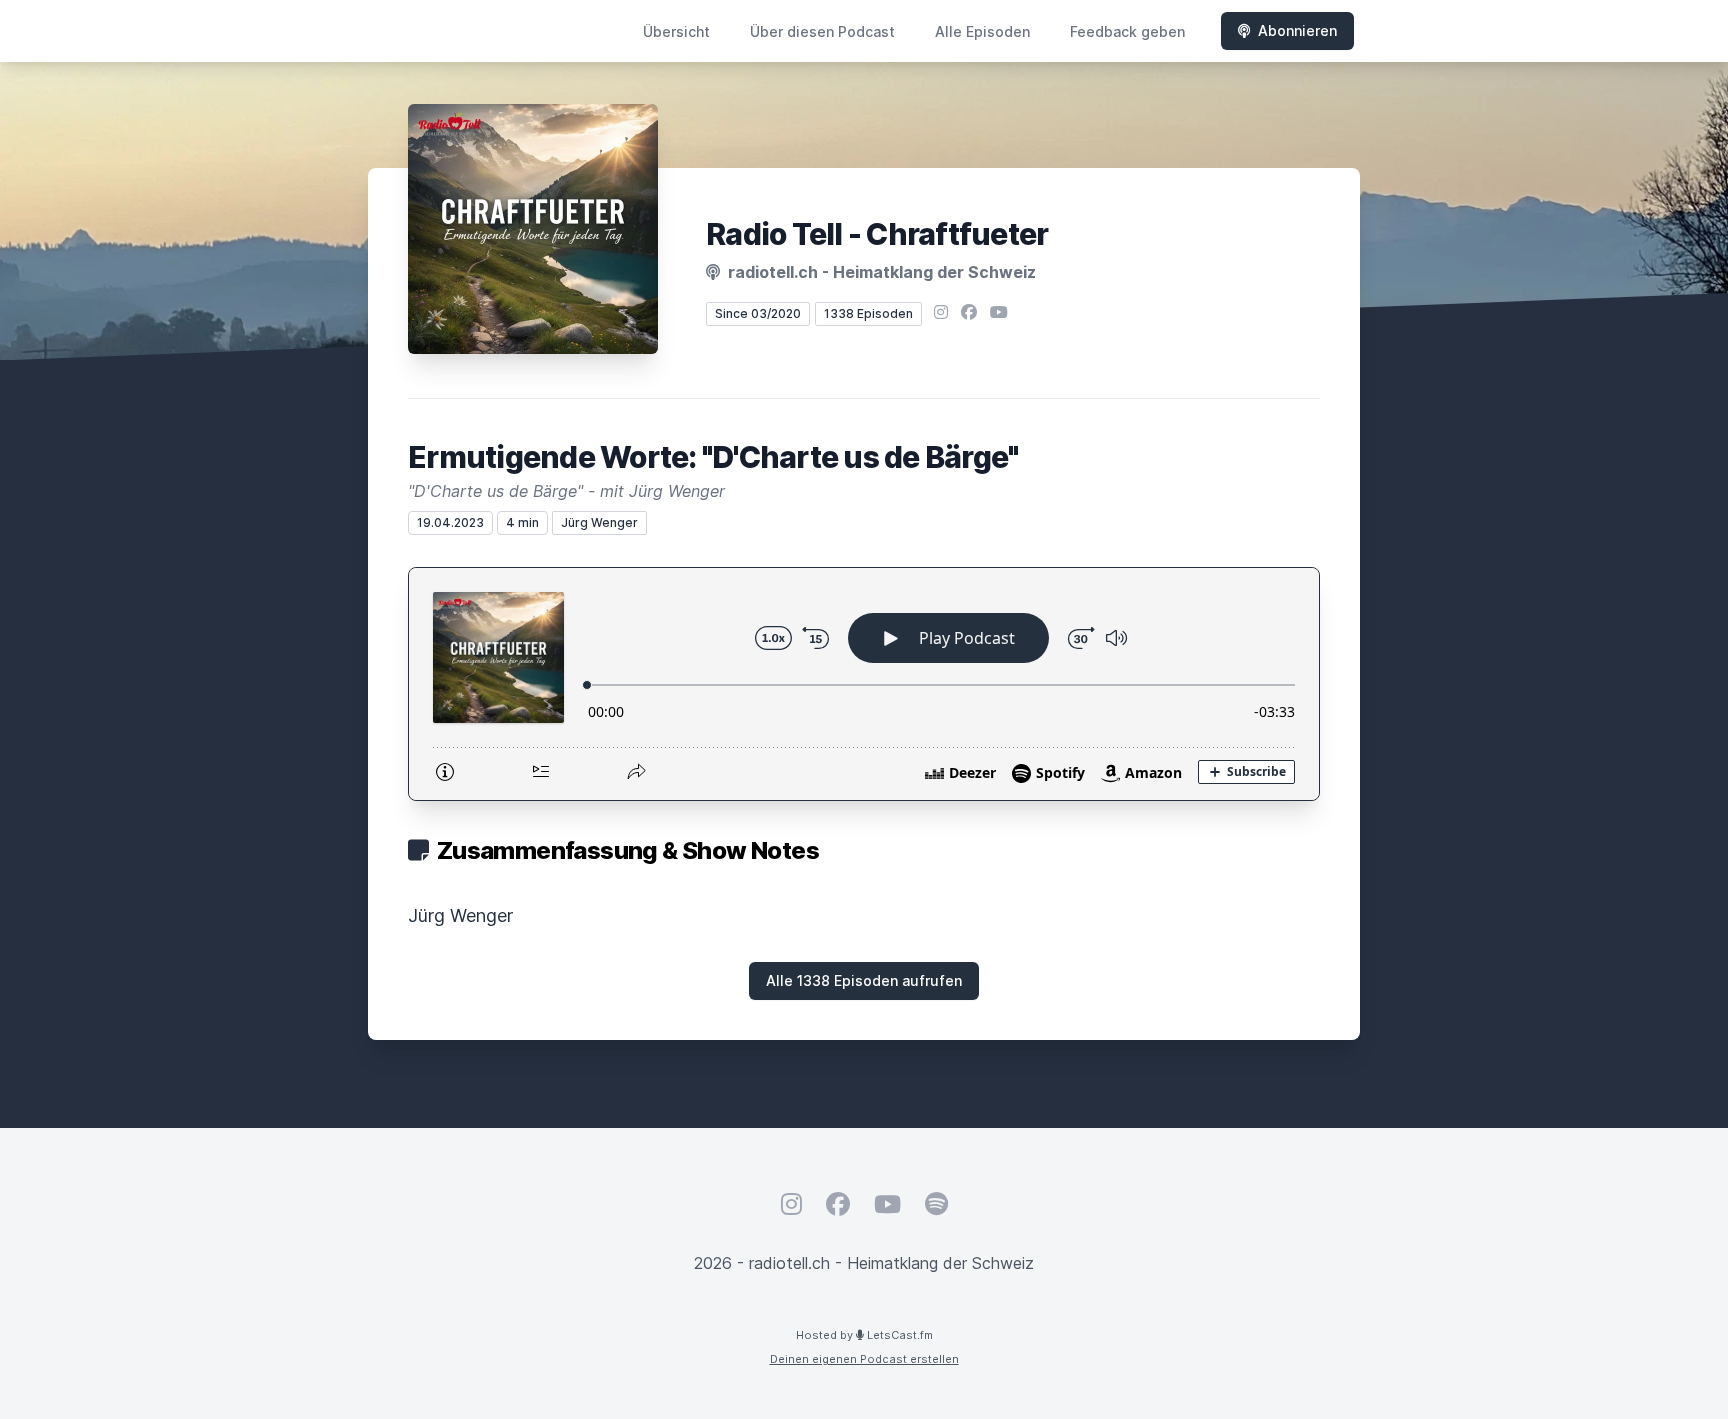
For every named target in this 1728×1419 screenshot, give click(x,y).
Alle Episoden (982, 31)
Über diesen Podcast (822, 31)
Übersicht (676, 31)
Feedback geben (1127, 31)
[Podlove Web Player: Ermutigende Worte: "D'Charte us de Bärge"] (864, 684)
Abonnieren (1297, 30)
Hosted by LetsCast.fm (864, 1335)
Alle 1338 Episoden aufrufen (864, 980)
